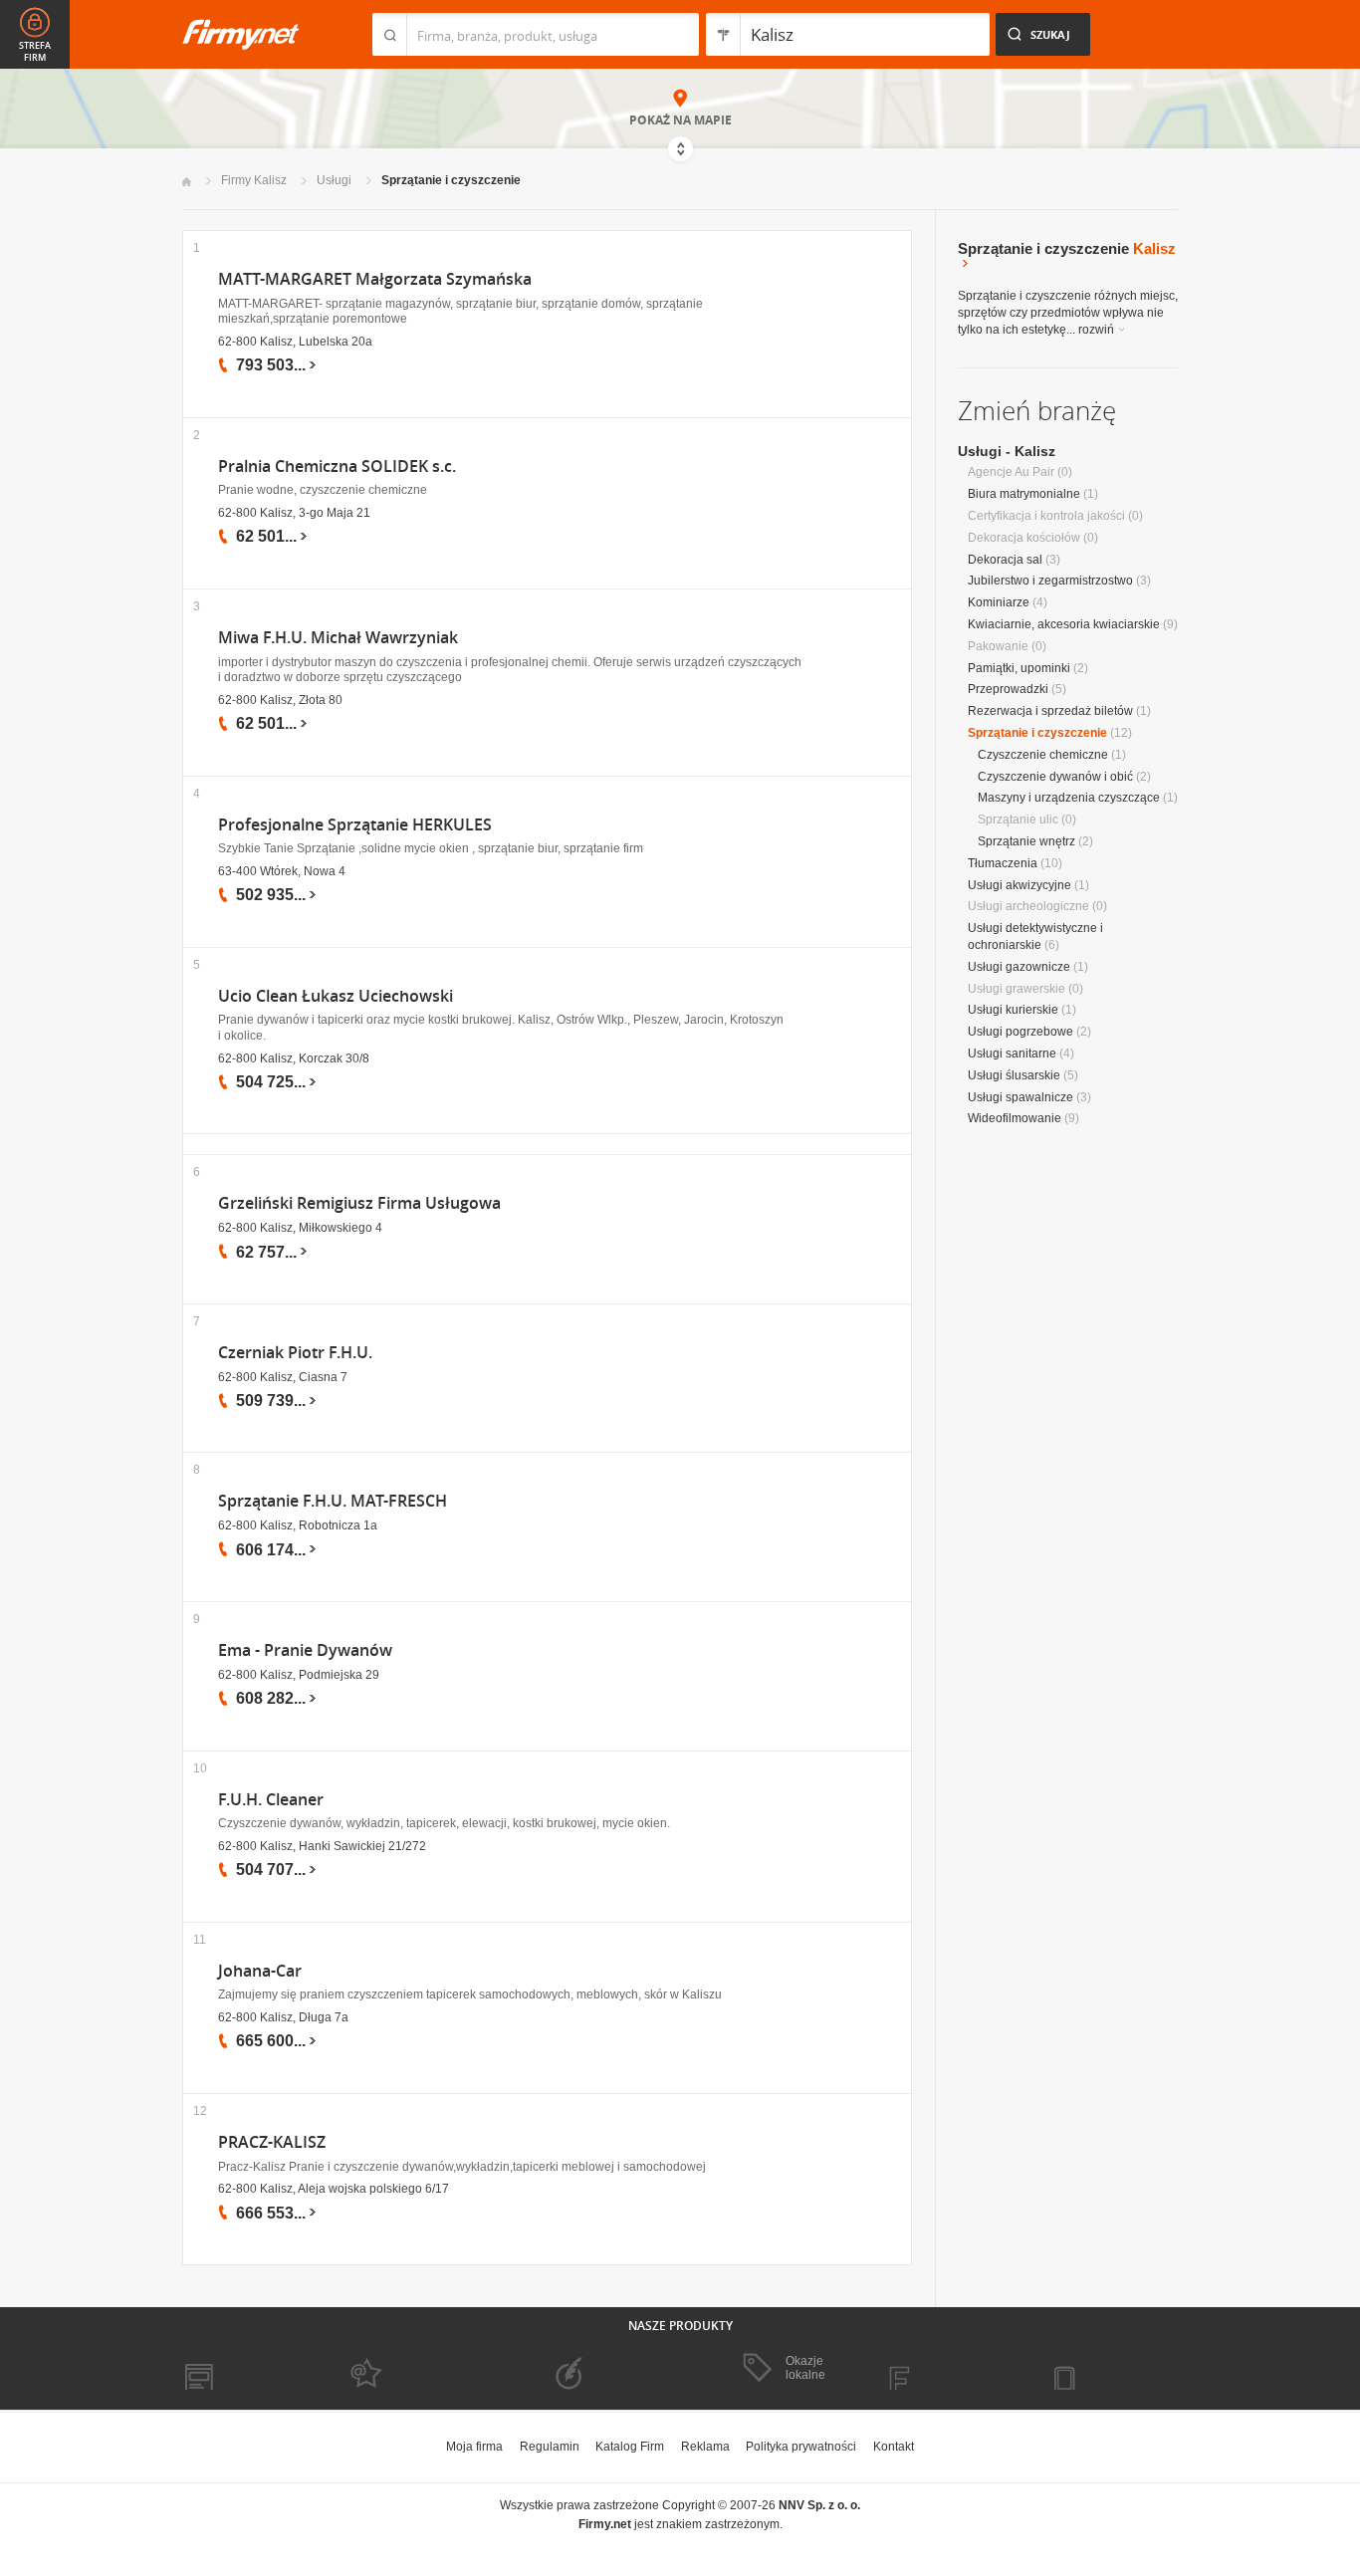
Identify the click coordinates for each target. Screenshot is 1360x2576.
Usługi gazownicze (1019, 967)
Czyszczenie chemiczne (1043, 755)
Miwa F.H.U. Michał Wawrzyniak (338, 638)
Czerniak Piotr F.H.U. (295, 1353)
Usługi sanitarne (1012, 1054)
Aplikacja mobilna (1111, 2369)
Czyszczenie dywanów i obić (1055, 777)
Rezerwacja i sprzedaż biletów (1050, 711)
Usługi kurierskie (1013, 1010)
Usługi (334, 180)
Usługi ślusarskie (1014, 1075)
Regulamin (550, 2447)
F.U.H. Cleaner (271, 1800)
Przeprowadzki (1008, 689)
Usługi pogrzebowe (1020, 1032)
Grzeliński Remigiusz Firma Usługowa (359, 1203)
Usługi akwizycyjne (1020, 885)
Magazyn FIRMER (948, 2369)
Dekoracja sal (1005, 560)
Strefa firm (35, 52)
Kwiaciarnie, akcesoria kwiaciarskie (1064, 624)
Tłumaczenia (1003, 863)
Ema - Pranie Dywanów (305, 1650)
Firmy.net (241, 34)
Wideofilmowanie (1015, 1118)
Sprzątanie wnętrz (1026, 841)
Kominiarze (999, 602)
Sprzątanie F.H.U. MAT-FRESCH (333, 1501)
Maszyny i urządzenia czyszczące (1069, 798)
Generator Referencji (596, 2369)
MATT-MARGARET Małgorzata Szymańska (375, 279)
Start (187, 182)
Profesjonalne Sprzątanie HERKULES (355, 825)
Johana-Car (260, 1971)
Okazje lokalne (805, 2368)
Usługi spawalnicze (1020, 1097)
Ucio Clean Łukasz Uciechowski (336, 996)
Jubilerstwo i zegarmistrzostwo (1050, 581)
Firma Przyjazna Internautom (409, 2369)
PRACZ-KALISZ (272, 2142)
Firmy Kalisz (254, 180)
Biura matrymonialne (1024, 494)
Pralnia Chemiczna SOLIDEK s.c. (337, 467)
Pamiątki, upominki (1019, 668)
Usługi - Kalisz (1007, 451)
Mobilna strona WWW (240, 2369)
